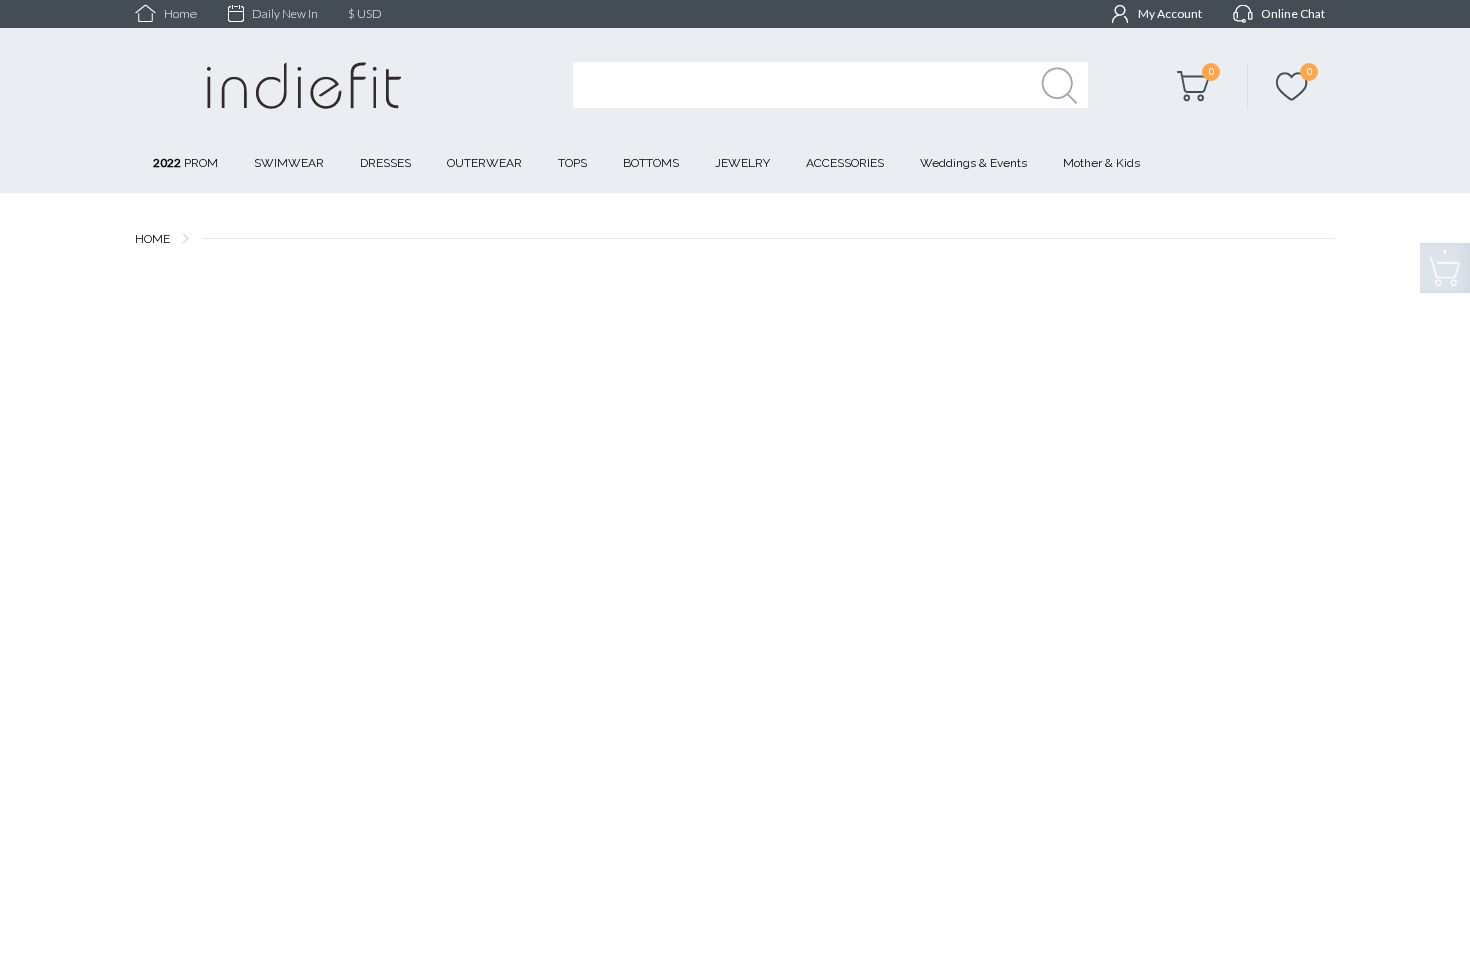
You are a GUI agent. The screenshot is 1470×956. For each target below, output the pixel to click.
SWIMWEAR (289, 163)
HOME (152, 239)
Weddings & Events (973, 163)
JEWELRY (742, 163)
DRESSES (385, 163)
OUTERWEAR (484, 163)
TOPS (572, 163)
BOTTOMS (651, 163)
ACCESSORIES (845, 163)
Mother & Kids (1101, 163)
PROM (185, 162)
